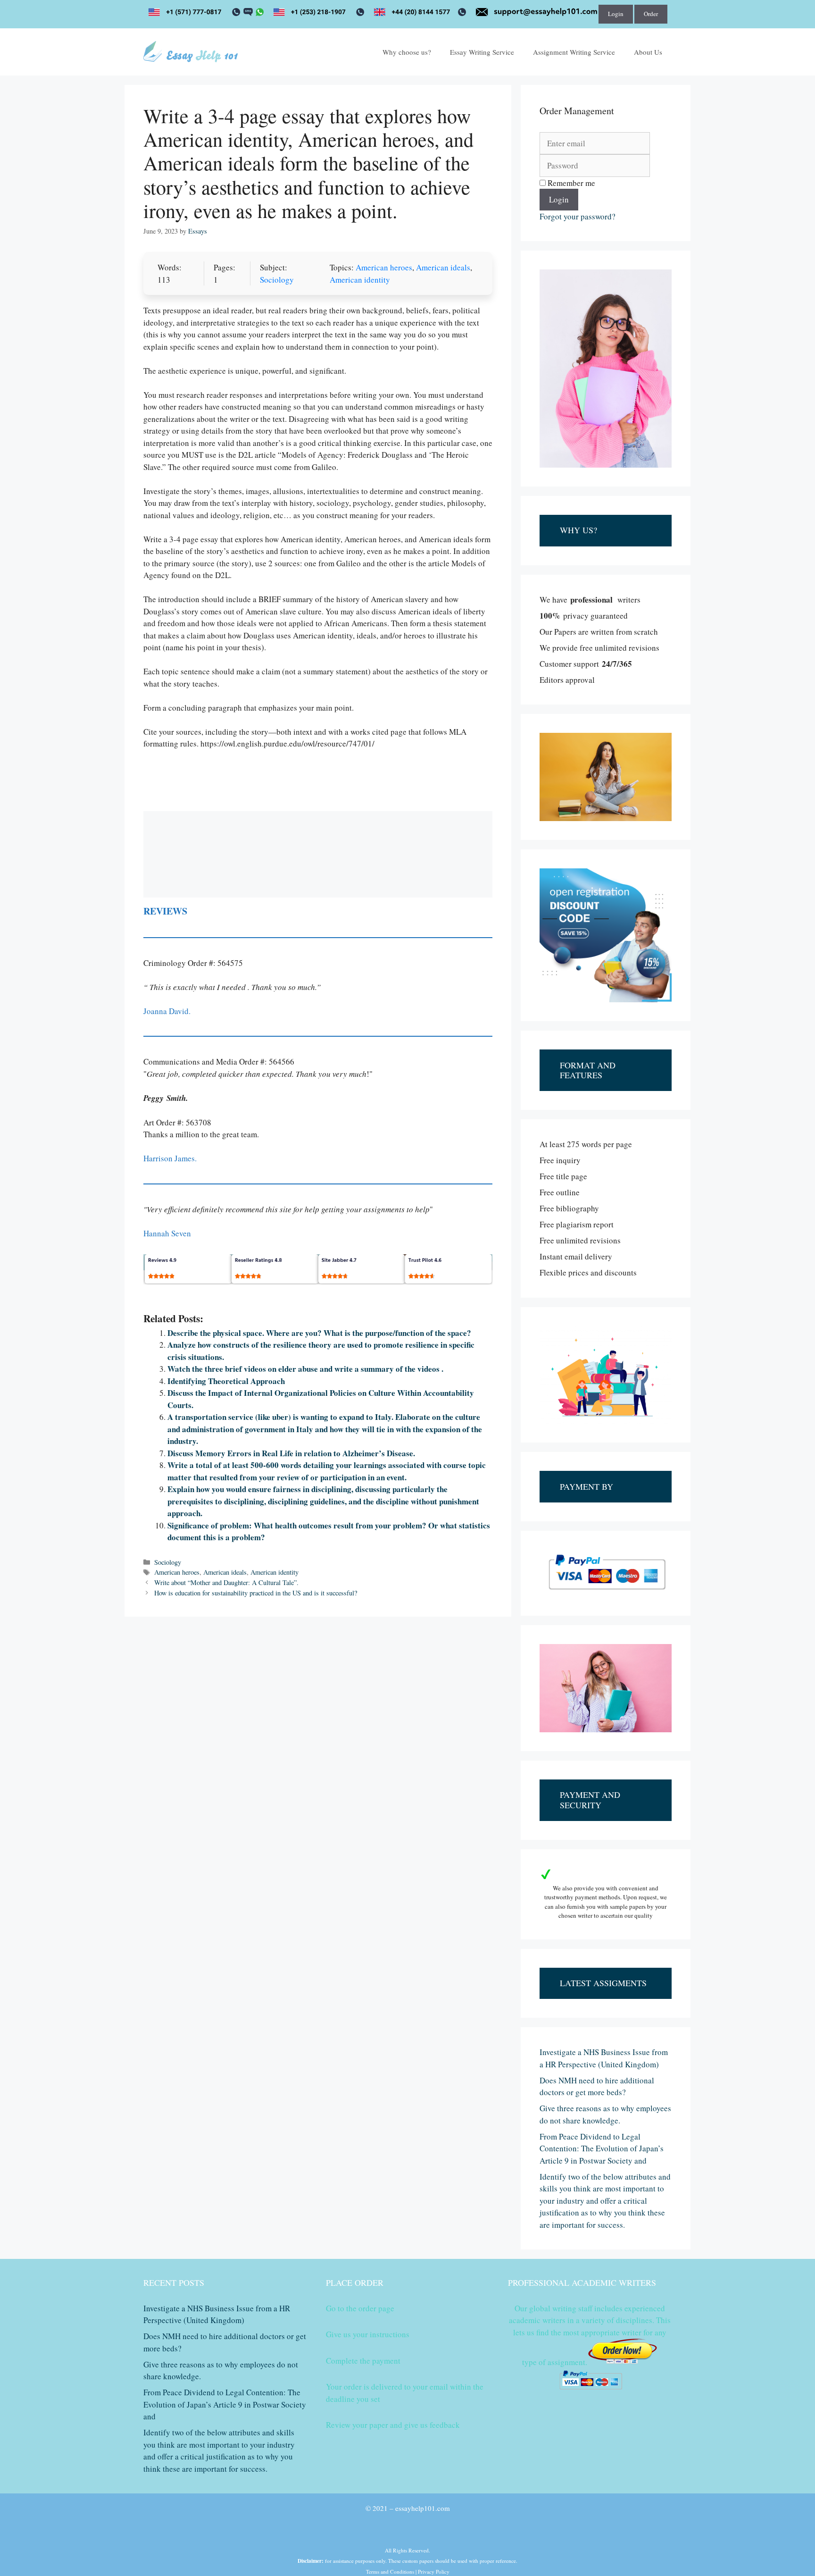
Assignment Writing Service (574, 52)
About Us (648, 52)
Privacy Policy (434, 2572)
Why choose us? (407, 52)
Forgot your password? (578, 216)
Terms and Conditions (390, 2572)
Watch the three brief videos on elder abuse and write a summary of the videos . (305, 1369)
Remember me (570, 183)
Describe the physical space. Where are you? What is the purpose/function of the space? (319, 1333)
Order (651, 14)
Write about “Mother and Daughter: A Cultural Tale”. (226, 1582)
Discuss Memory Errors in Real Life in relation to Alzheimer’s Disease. (291, 1453)
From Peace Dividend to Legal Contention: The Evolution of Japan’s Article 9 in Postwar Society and (602, 2148)
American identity (360, 280)
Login (616, 14)
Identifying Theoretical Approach (226, 1381)
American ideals (443, 267)
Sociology (277, 280)
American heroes (384, 267)
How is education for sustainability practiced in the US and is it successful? (256, 1593)
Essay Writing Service (482, 52)
